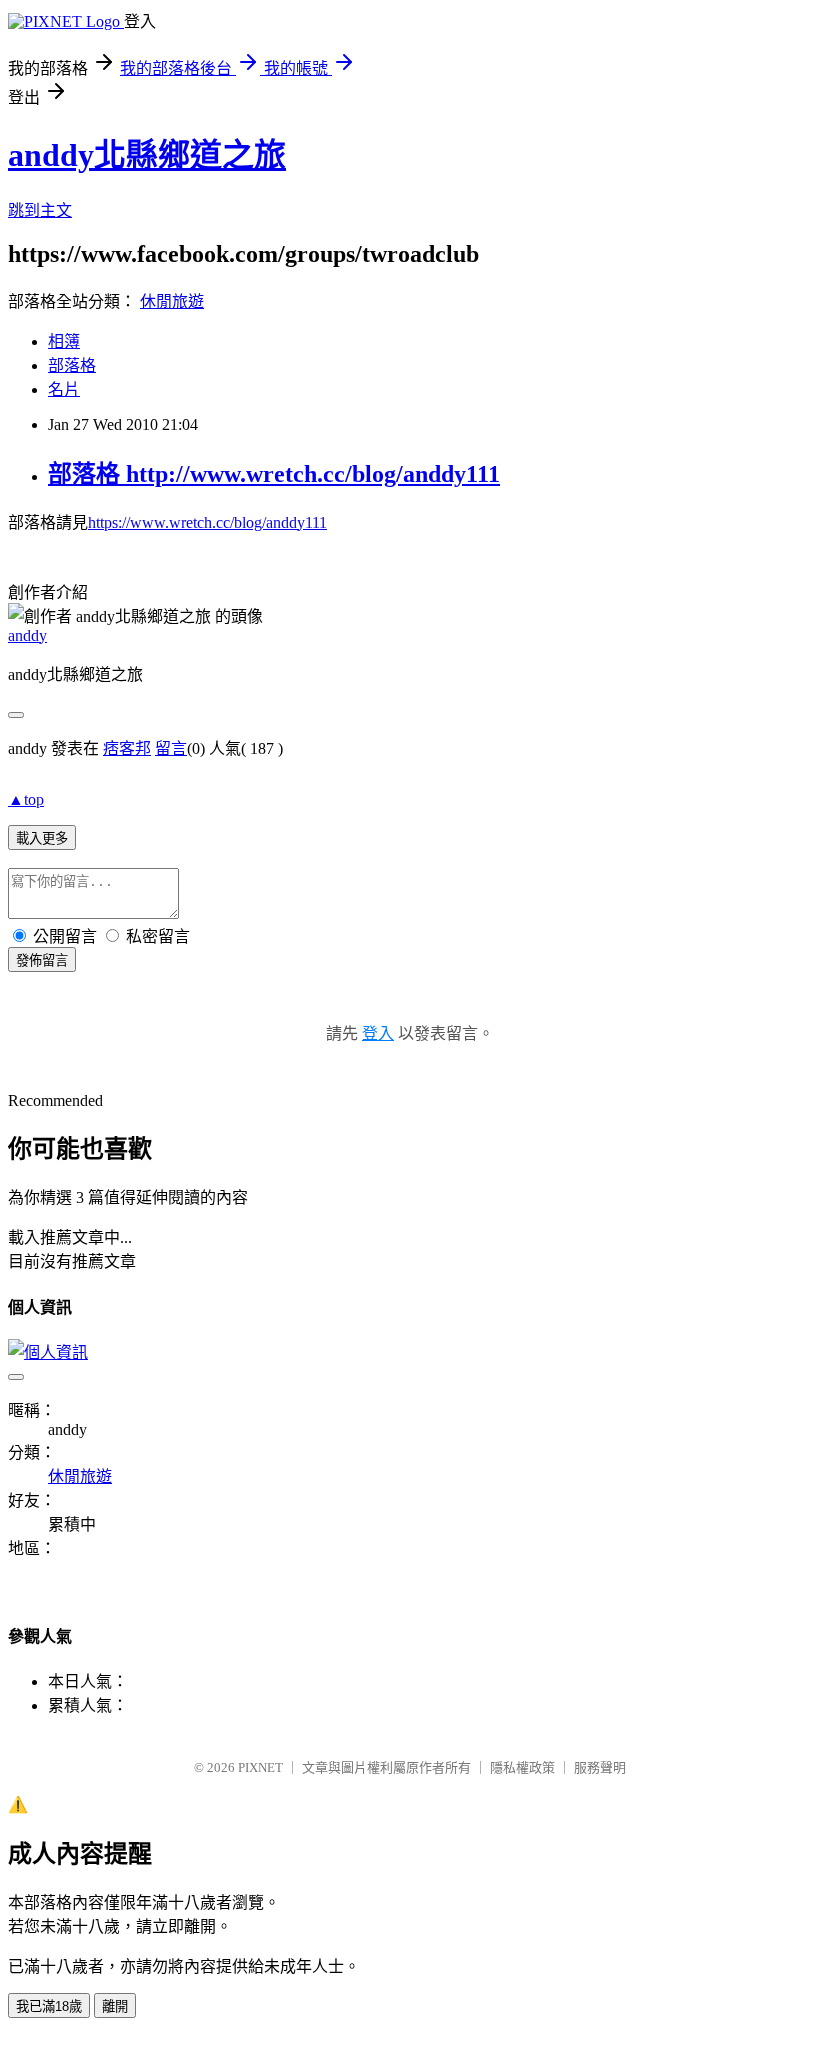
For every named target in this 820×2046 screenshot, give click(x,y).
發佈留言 (42, 960)
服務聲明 (600, 1767)
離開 (115, 2006)
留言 (171, 748)
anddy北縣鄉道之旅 (147, 155)
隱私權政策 (522, 1767)
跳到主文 (40, 210)
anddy (27, 635)
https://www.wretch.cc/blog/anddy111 (207, 522)
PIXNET (260, 1767)
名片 (64, 389)
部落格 (72, 365)
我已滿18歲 (49, 2006)
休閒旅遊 (172, 301)
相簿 (64, 341)
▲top (26, 799)
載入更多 (42, 838)
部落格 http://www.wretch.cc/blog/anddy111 (274, 474)
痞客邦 (127, 748)
